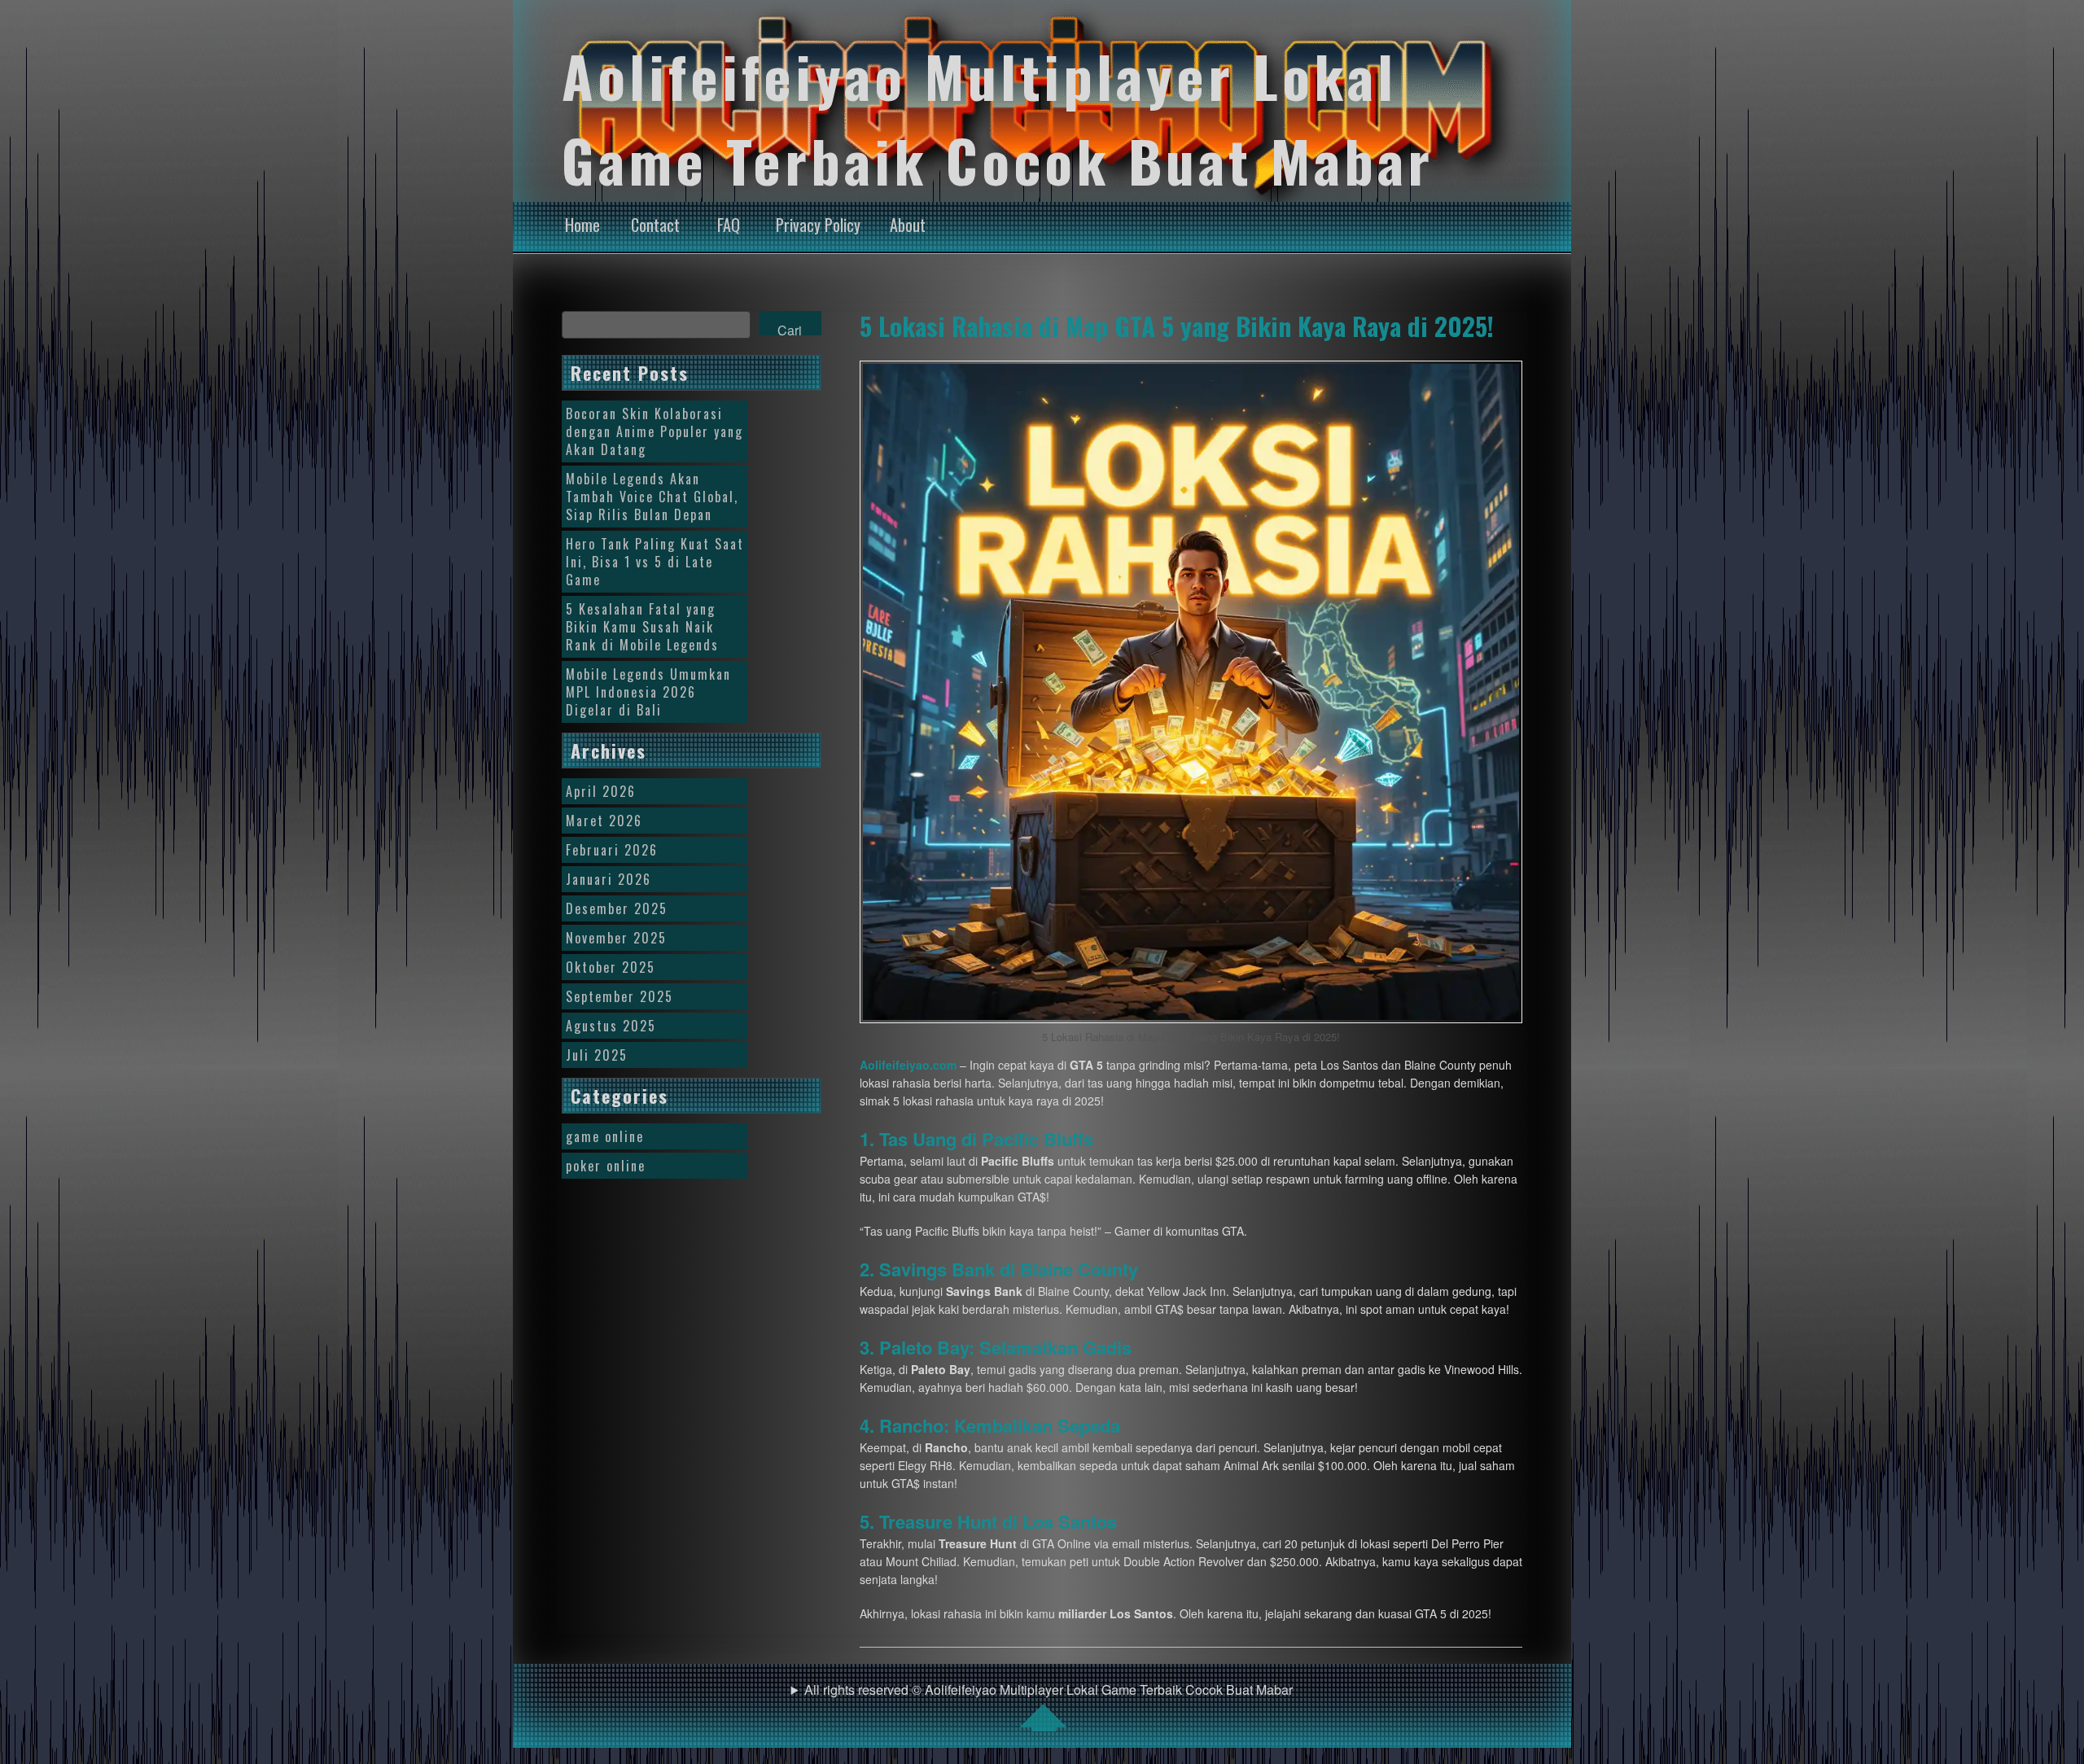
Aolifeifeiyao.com (908, 1065)
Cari (790, 328)
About (908, 225)
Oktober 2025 (611, 967)
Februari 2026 (612, 850)
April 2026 (601, 791)
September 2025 (620, 996)
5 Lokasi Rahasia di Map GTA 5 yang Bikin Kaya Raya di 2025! (1177, 326)
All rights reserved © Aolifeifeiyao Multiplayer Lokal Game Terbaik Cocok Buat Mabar (1049, 1690)
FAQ (729, 225)
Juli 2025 (597, 1055)
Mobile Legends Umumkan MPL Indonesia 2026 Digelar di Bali (648, 692)
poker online (606, 1166)
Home (582, 225)
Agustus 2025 (611, 1026)
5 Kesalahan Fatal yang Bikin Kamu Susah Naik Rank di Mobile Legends (642, 627)
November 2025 (616, 938)
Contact (655, 225)
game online (605, 1136)
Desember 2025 (617, 908)
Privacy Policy (818, 225)
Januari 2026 (609, 879)
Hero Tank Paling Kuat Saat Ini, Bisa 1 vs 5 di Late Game (655, 562)
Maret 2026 (604, 821)
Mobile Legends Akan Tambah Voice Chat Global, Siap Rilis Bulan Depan (652, 497)
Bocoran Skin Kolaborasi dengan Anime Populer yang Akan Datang (655, 431)
